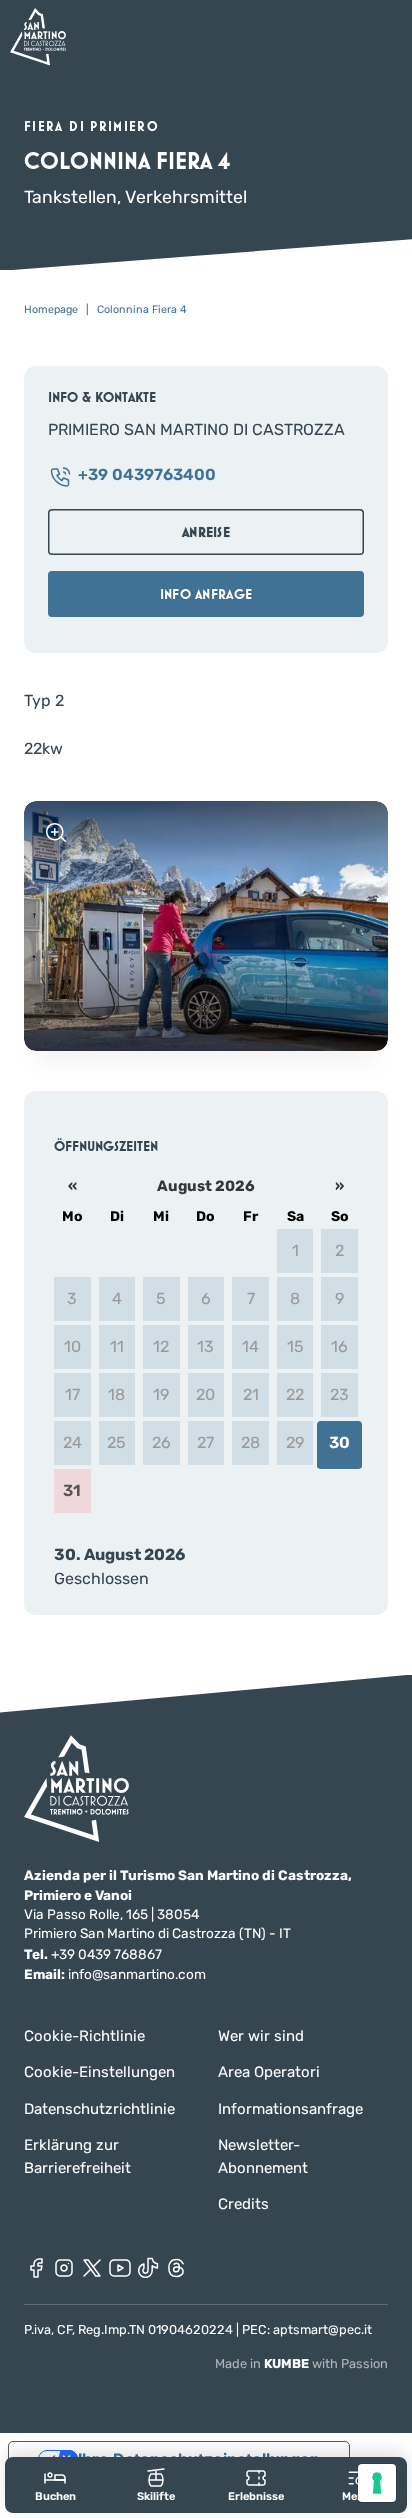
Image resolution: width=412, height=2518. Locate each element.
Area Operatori (269, 2072)
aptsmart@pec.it (322, 2329)
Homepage (51, 309)
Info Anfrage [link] (206, 594)
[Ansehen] (56, 833)
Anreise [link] (206, 532)
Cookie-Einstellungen (99, 2072)
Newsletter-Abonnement (263, 2156)
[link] (55, 2484)
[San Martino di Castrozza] (38, 36)
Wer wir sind (261, 2036)
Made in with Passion (301, 2363)
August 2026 (206, 1186)
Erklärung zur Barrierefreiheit (77, 2156)
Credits (243, 2204)
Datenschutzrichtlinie (99, 2109)
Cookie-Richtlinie (84, 2036)
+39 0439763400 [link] (147, 475)
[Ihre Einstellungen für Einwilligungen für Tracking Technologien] (377, 2483)
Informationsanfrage (290, 2109)
